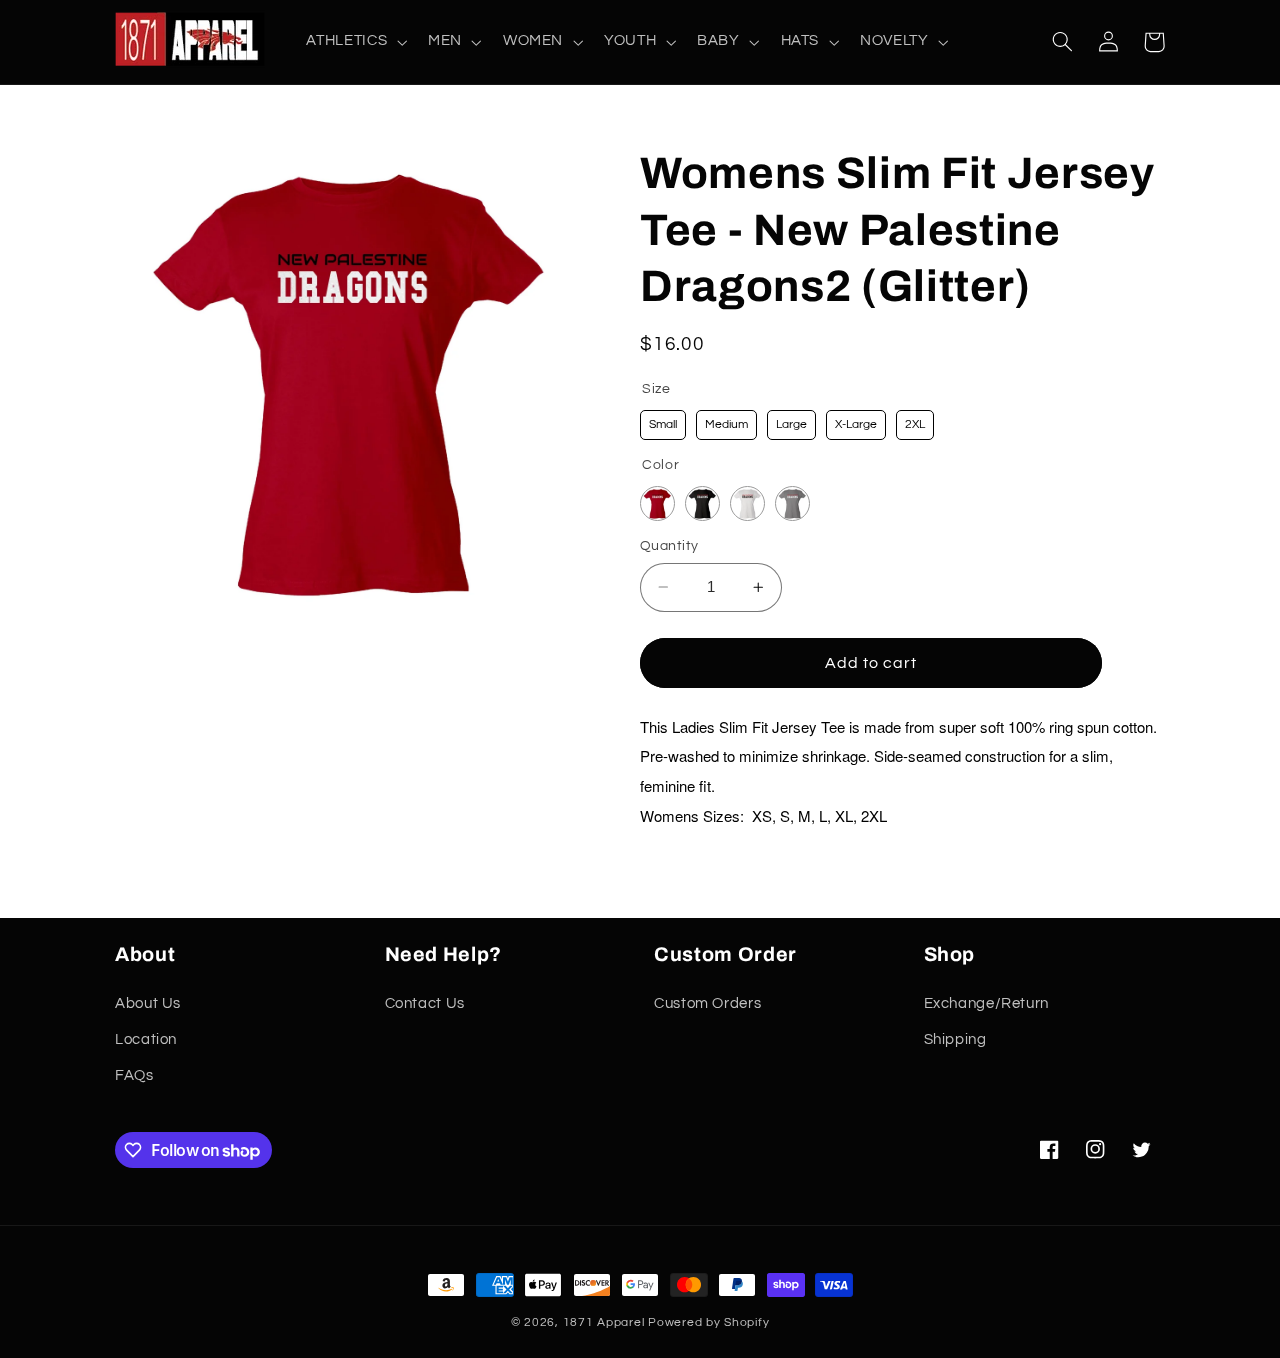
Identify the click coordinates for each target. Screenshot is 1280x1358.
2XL (915, 424)
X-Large (856, 424)
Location (146, 1039)
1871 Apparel (604, 1322)
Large (791, 424)
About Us (148, 1003)
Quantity (669, 546)
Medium (726, 424)
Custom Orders (707, 1003)
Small (663, 424)
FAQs (134, 1076)
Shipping (955, 1039)
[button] (355, 42)
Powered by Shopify (708, 1322)
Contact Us (425, 1003)
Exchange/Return (986, 1003)
